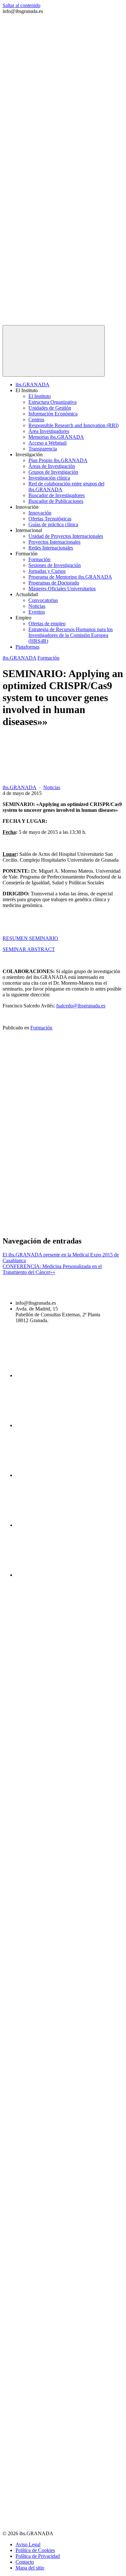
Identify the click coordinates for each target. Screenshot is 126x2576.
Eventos (37, 612)
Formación (39, 559)
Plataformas (27, 647)
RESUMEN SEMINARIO (30, 938)
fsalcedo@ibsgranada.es (81, 1006)
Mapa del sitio (30, 2568)
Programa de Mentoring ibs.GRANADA (70, 577)
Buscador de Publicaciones (56, 501)
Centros (36, 420)
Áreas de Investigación (52, 466)
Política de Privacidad (38, 2556)
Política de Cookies (35, 2550)
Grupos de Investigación (53, 472)
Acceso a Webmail (47, 443)
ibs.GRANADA (32, 385)
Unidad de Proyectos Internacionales (66, 536)
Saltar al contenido (21, 5)
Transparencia (43, 449)
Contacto (25, 2562)
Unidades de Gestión (50, 408)
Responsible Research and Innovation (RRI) (73, 425)
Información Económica (53, 414)
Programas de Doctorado (54, 583)
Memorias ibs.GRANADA (56, 437)
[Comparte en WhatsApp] (51, 1227)
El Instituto (40, 396)
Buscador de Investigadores (57, 495)
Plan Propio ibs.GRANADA (58, 460)
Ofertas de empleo (47, 624)
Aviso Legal (28, 2544)
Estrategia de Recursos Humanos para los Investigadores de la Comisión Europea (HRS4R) (71, 635)
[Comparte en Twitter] (51, 1127)
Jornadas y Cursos (47, 571)
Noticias (37, 606)
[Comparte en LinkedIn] (51, 1177)
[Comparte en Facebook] (51, 1078)
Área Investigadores (49, 431)
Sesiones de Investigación (55, 565)
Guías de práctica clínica (53, 524)
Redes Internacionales (51, 548)
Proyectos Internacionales (54, 542)
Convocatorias (43, 600)
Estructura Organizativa (52, 402)
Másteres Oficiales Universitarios (62, 589)
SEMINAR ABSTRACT (29, 949)
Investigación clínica (49, 478)
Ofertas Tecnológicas (50, 519)
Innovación (40, 513)
